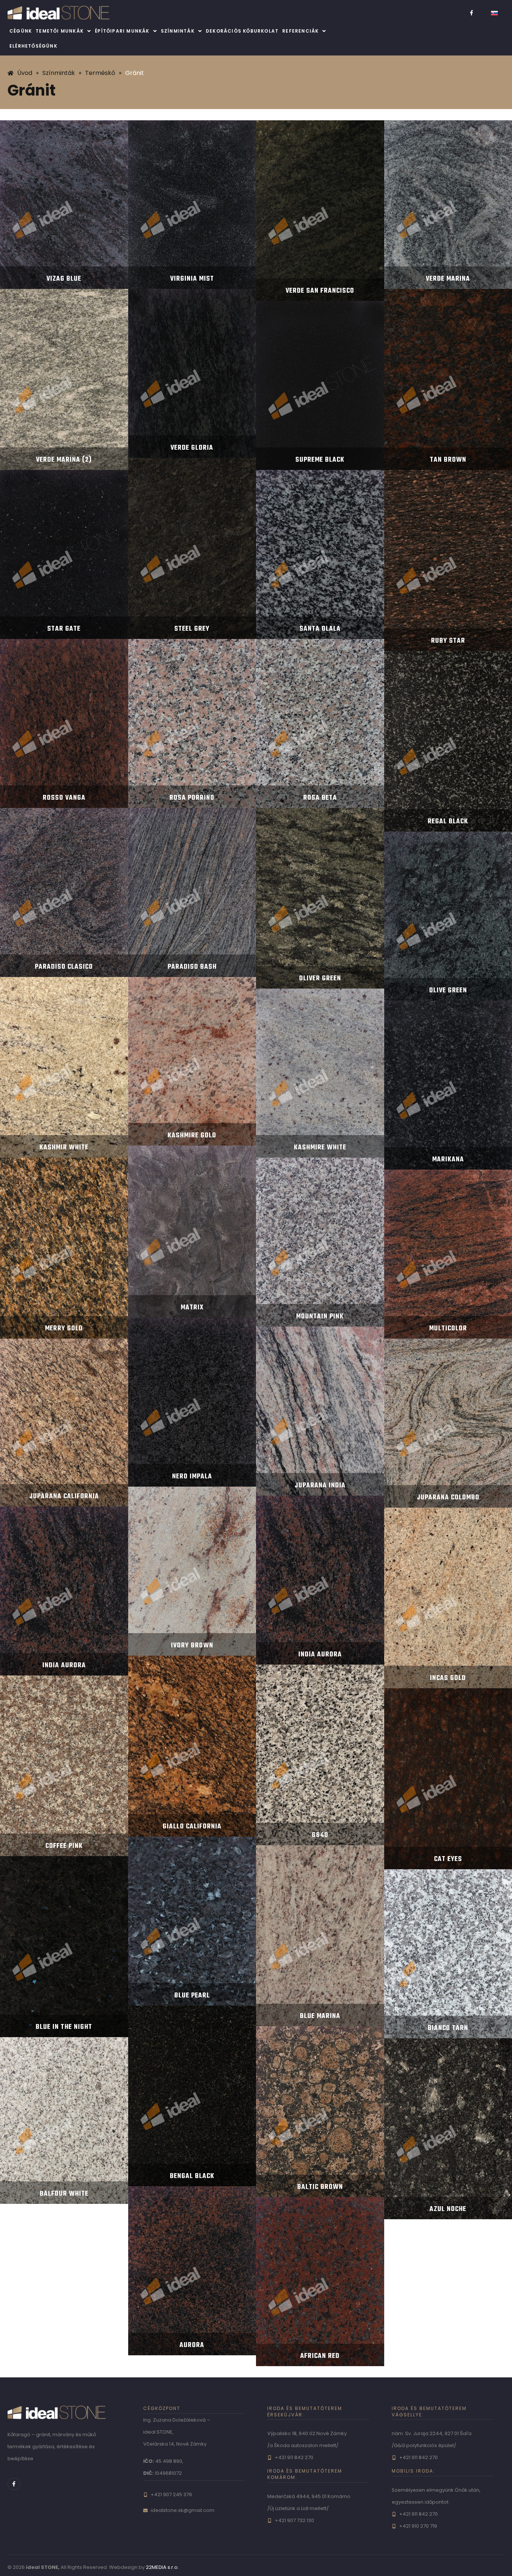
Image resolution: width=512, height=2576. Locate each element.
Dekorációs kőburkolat (242, 31)
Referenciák (300, 31)
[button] (63, 31)
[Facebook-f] (472, 13)
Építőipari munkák (122, 31)
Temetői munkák (60, 31)
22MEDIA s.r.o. (162, 2567)
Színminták (178, 31)
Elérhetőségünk (33, 46)
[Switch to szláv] (494, 13)
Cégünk (21, 31)
